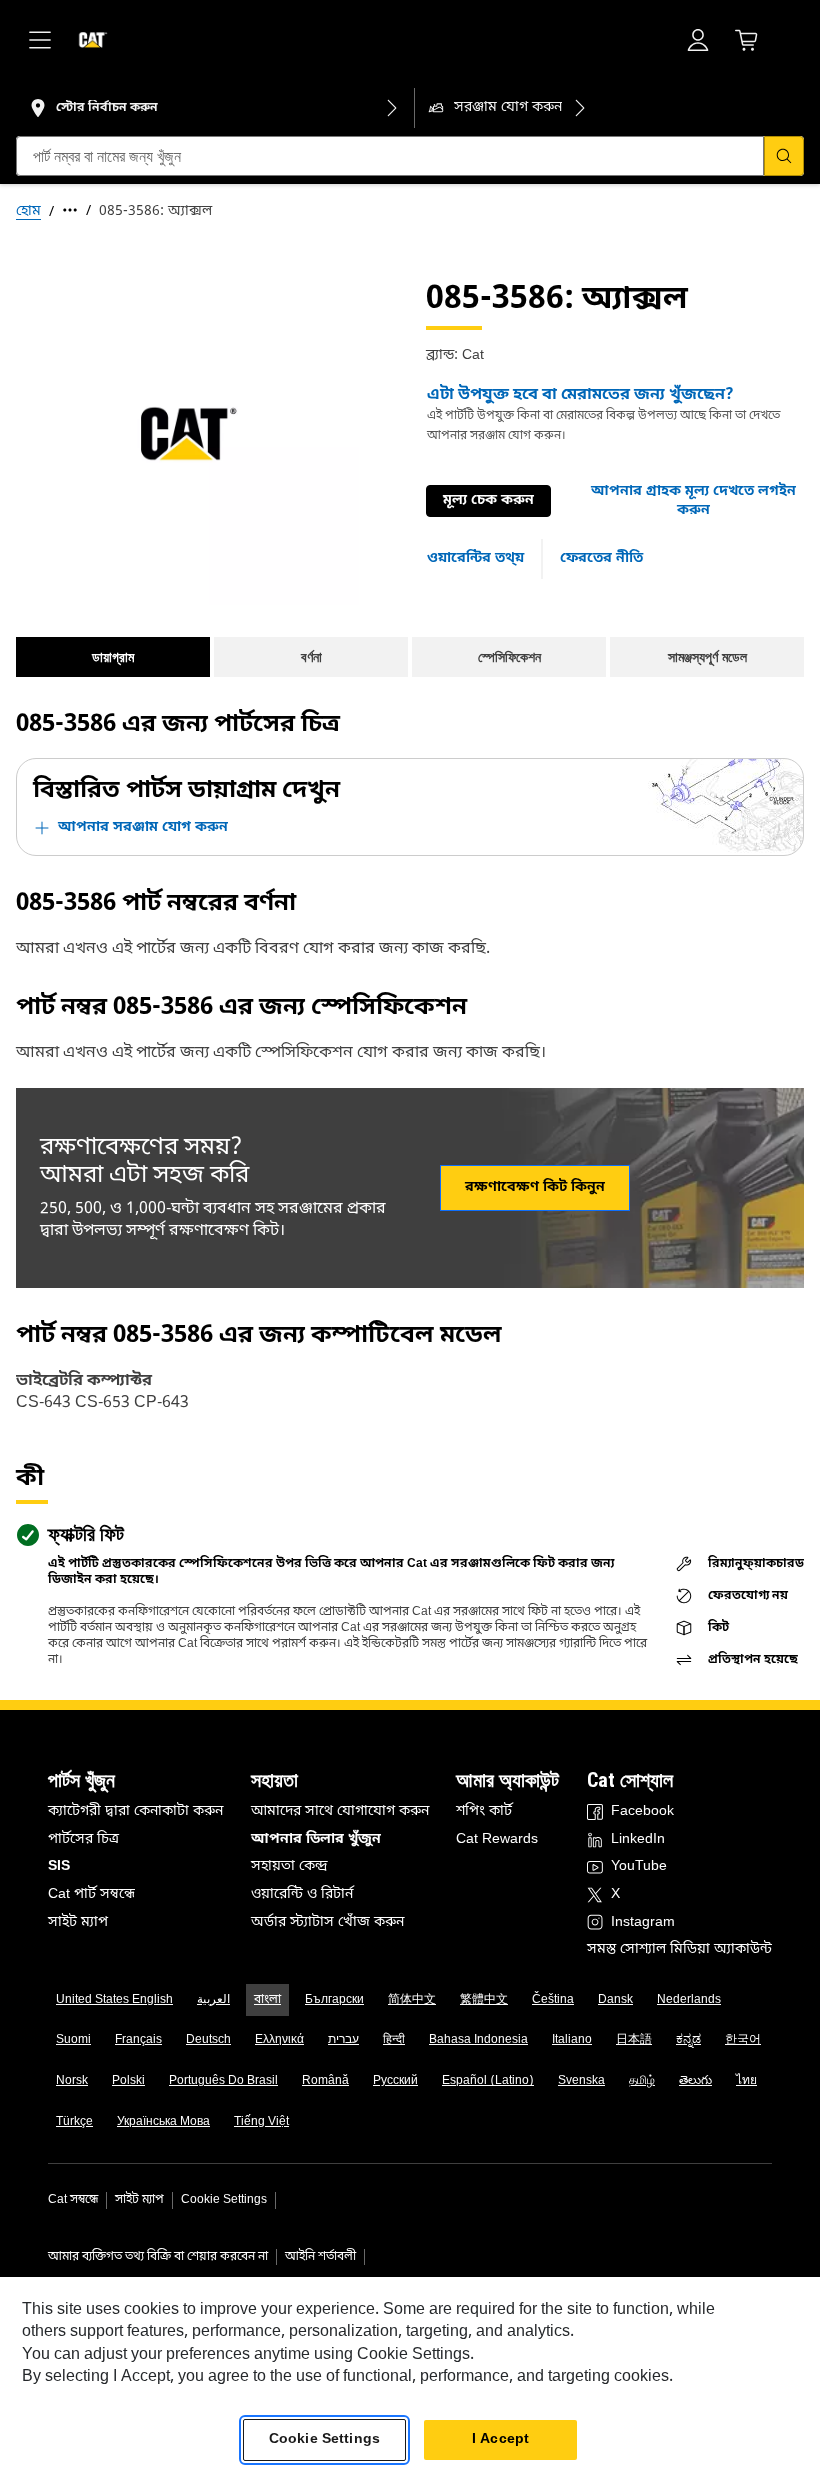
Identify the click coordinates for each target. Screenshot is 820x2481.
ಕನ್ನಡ (688, 2040)
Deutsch (208, 2040)
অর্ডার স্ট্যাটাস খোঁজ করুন (327, 1922)
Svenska (581, 2081)
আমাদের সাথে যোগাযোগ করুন (340, 1811)
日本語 (634, 2040)
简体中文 (412, 2000)
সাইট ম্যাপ (78, 1922)
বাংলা (267, 2000)
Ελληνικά (279, 2040)
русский (395, 2081)
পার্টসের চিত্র (83, 1839)
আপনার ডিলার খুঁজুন (316, 1839)
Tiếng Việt (261, 2122)
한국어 (743, 2040)
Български (334, 2000)
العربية (213, 2000)
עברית (343, 2040)
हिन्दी (394, 2040)
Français (138, 2040)
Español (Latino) (488, 2081)
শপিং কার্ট (484, 1811)
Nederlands (689, 2000)
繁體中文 (484, 2000)
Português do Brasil (223, 2081)
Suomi (73, 2040)
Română (325, 2081)
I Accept (500, 2439)
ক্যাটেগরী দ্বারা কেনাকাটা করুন (135, 1811)
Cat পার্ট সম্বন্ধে (91, 1894)
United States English (114, 2000)
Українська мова (163, 2122)
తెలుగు (695, 2081)
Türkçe (74, 2122)
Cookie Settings (224, 2200)
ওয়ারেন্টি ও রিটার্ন (302, 1894)
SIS (59, 1866)
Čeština (553, 2000)
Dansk (615, 2000)
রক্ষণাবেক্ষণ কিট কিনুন (535, 1187)
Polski (128, 2081)
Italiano (572, 2040)
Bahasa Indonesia (478, 2040)
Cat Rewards (497, 1839)
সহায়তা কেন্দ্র (289, 1866)
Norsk (72, 2081)
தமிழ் (642, 2081)
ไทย (746, 2081)
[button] (693, 501)
